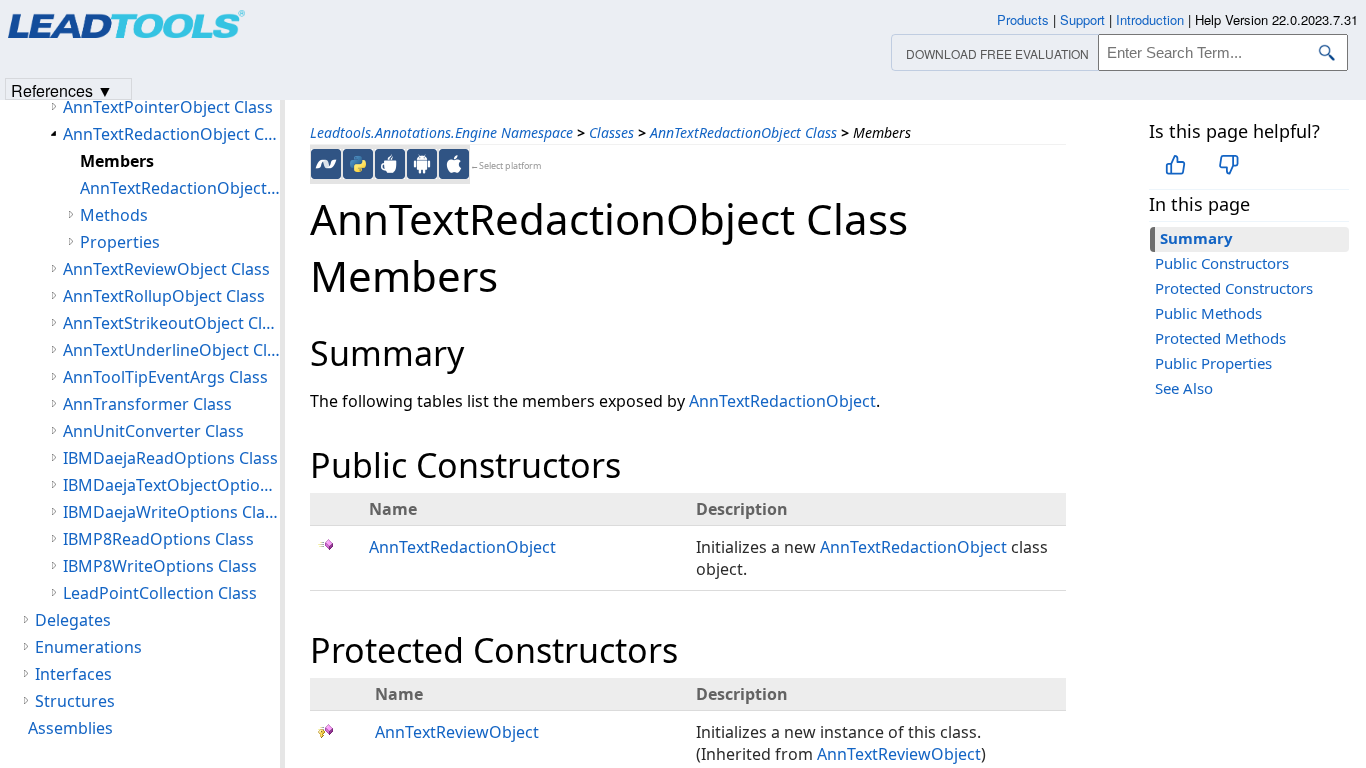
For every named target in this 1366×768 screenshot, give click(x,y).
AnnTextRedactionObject (782, 401)
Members (117, 161)
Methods (114, 215)
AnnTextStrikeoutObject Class (171, 323)
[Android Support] (422, 164)
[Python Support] (358, 164)
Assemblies (70, 728)
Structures (75, 701)
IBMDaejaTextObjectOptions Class (171, 485)
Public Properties (1213, 363)
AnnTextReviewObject (457, 732)
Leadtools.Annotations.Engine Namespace (441, 132)
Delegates (73, 620)
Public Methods (1208, 313)
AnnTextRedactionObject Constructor (180, 188)
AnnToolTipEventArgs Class (165, 377)
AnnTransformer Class (147, 404)
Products (1023, 19)
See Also (1184, 388)
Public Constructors (1222, 263)
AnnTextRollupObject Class (164, 296)
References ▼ (62, 89)
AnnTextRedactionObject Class (743, 132)
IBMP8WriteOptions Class (160, 566)
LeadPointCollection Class (160, 593)
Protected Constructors (1234, 288)
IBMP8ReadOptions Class (158, 539)
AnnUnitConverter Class (153, 431)
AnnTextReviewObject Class (166, 269)
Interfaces (73, 674)
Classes (611, 132)
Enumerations (88, 647)
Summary (1196, 238)
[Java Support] (390, 164)
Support (1082, 19)
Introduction (1150, 19)
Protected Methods (1220, 338)
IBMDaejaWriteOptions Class (171, 512)
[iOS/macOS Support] (454, 164)
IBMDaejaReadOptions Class (170, 458)
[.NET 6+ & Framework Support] (326, 164)
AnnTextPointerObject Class (168, 107)
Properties (120, 242)
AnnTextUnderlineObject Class (171, 350)
